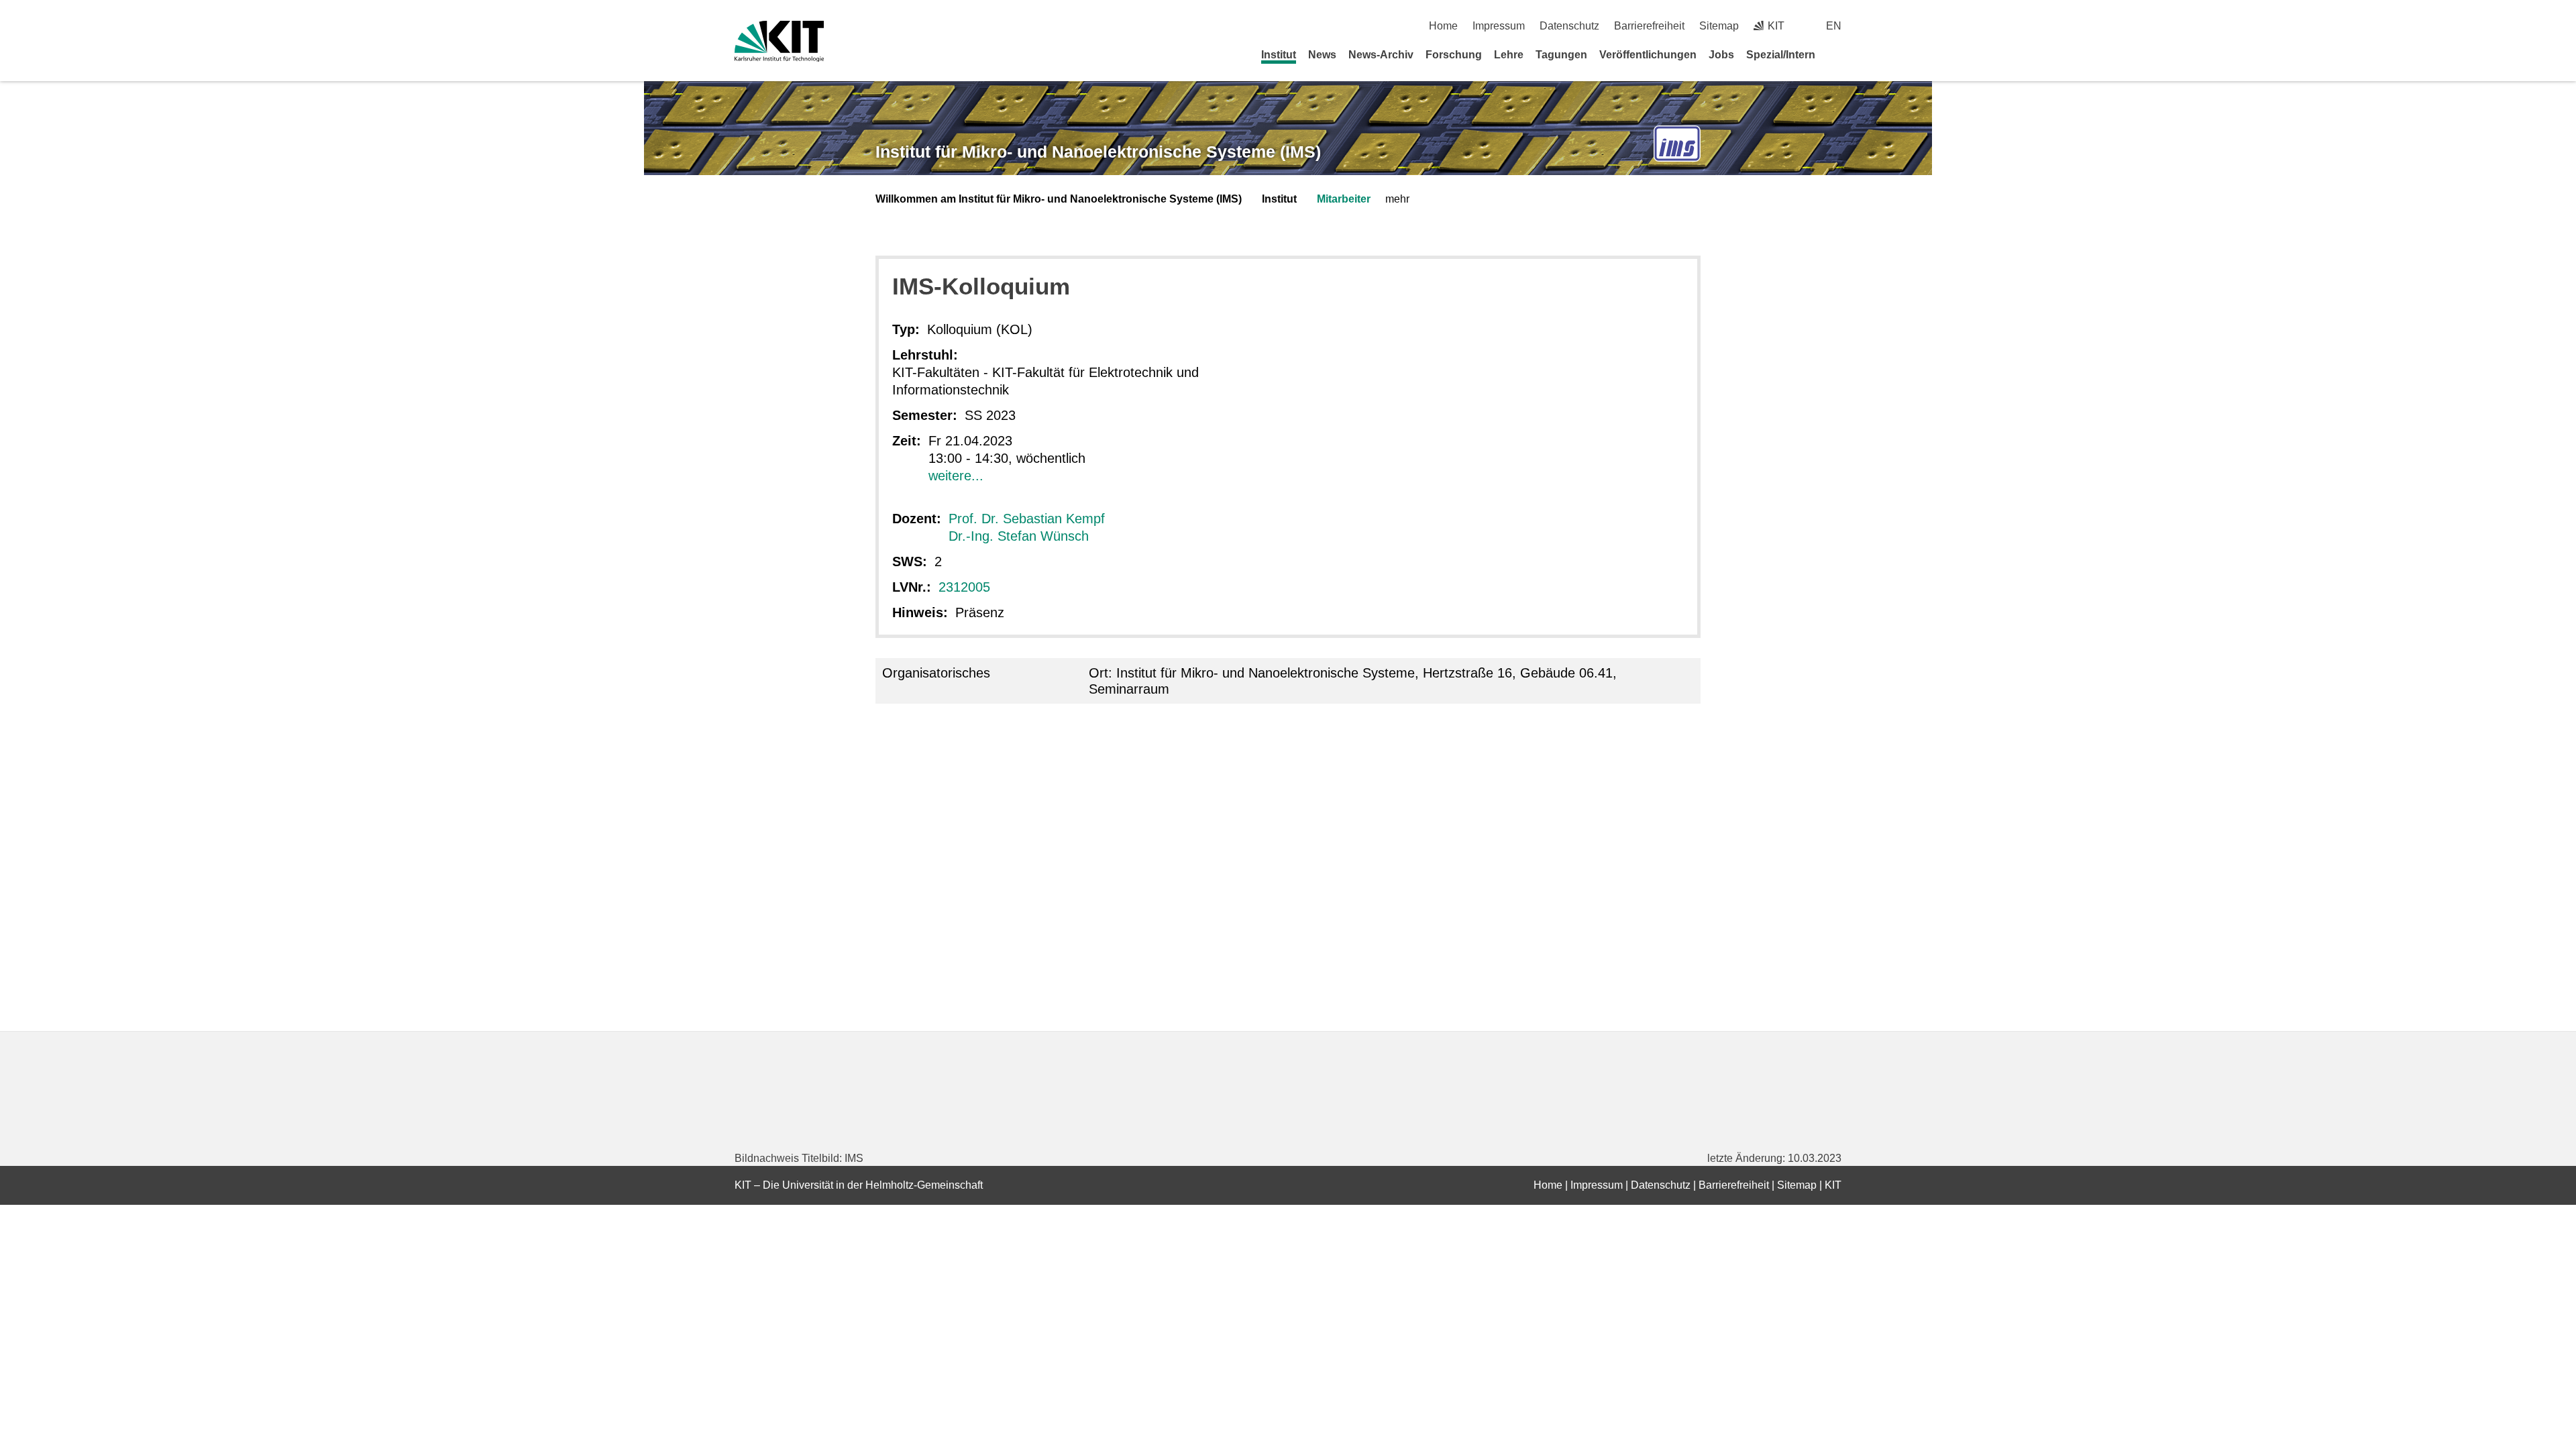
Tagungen (1561, 55)
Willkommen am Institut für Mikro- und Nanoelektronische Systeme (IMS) (1059, 199)
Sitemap (1719, 26)
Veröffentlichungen (1648, 55)
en (1834, 26)
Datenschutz (1569, 26)
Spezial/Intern (1781, 55)
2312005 (964, 587)
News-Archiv (1381, 55)
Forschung (1454, 55)
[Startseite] (1837, 54)
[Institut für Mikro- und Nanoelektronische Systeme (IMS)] (1677, 144)
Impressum (1499, 26)
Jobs (1721, 55)
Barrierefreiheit (1649, 26)
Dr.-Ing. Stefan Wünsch (1019, 536)
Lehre (1509, 55)
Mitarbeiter (1344, 199)
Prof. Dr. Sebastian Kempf (1027, 519)
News (1322, 55)
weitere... (956, 476)
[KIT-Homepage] (779, 41)
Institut (1279, 55)
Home (1443, 26)
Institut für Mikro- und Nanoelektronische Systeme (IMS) (1098, 152)
